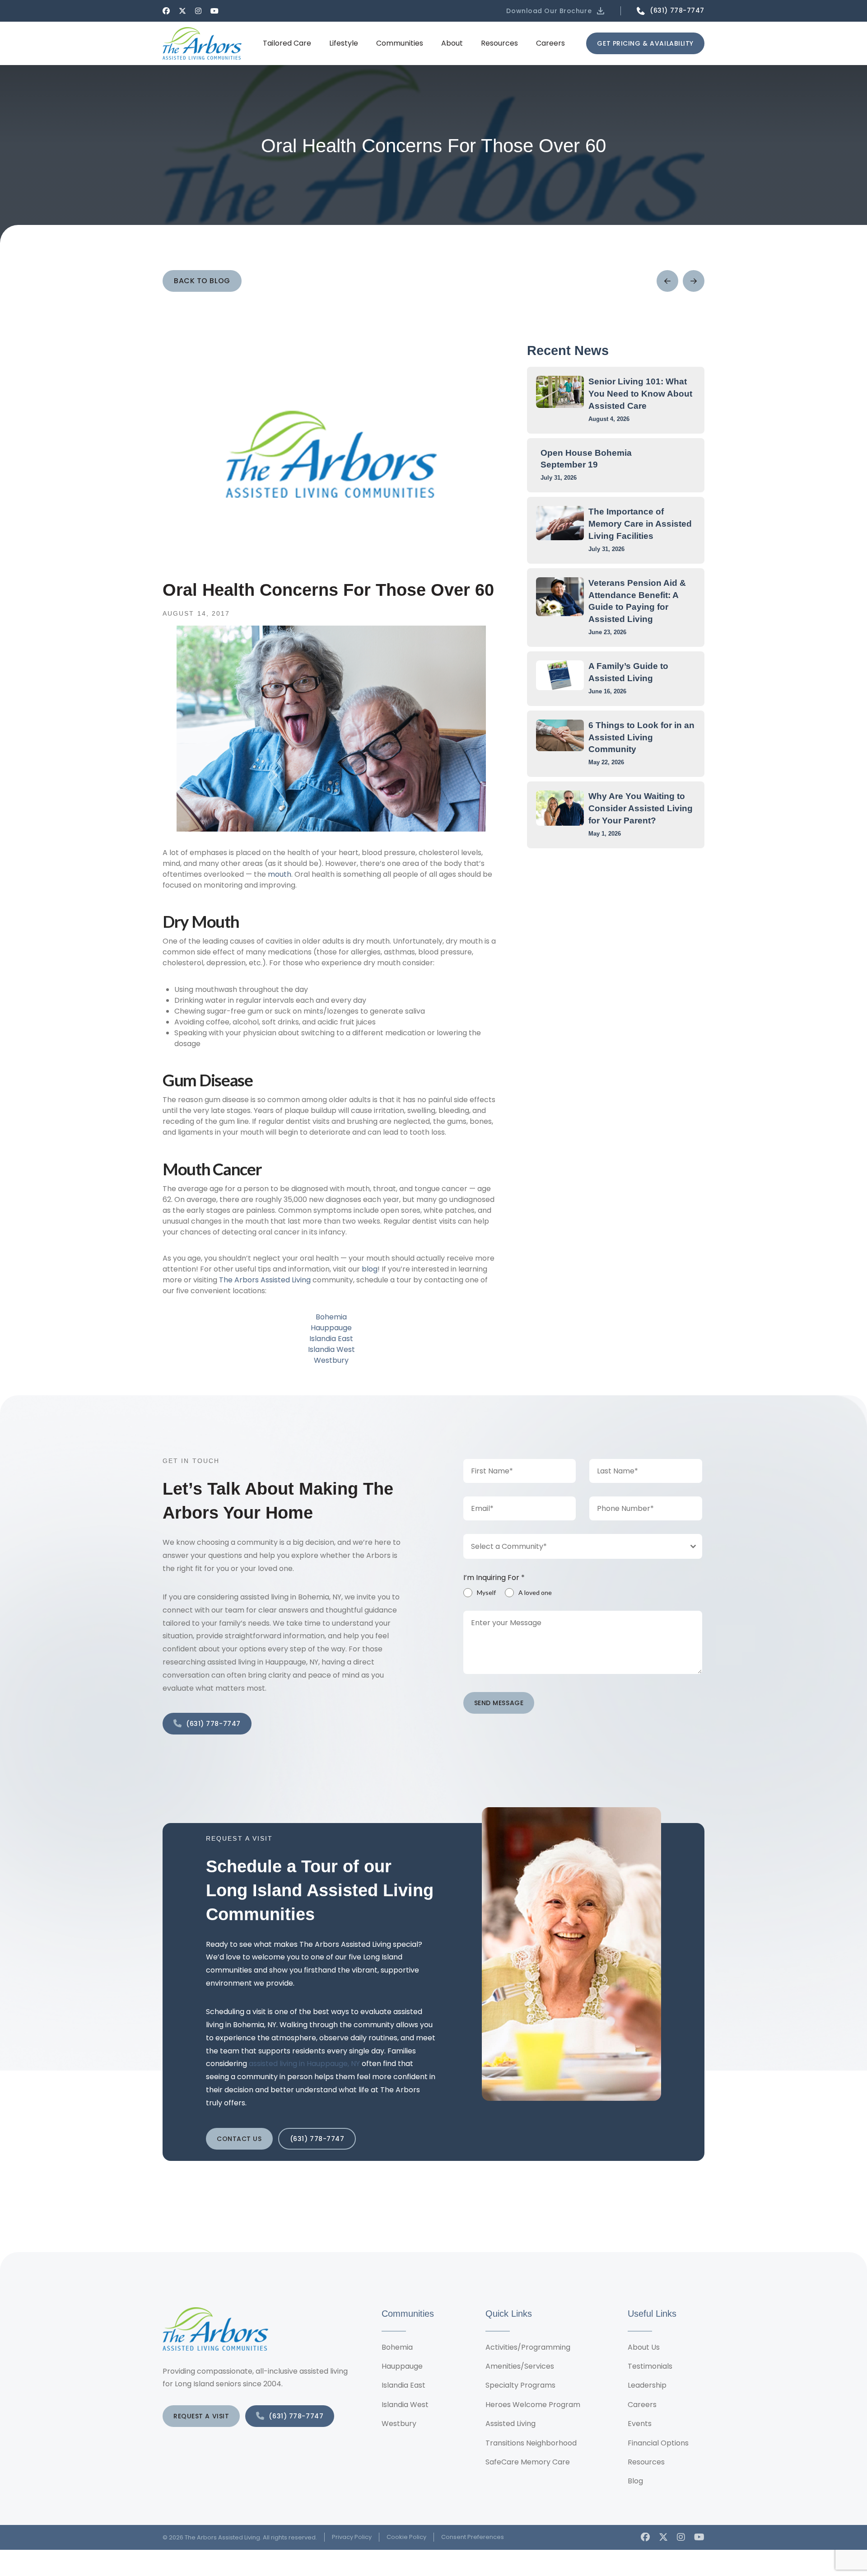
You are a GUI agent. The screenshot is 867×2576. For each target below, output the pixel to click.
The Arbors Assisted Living (265, 1280)
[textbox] (574, 1546)
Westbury (331, 1360)
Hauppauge (331, 1328)
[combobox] (583, 1546)
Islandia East (331, 1339)
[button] (556, 11)
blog (370, 1269)
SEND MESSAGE (499, 1703)
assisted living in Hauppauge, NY (304, 2064)
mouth (280, 874)
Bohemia (331, 1317)
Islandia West (331, 1349)
